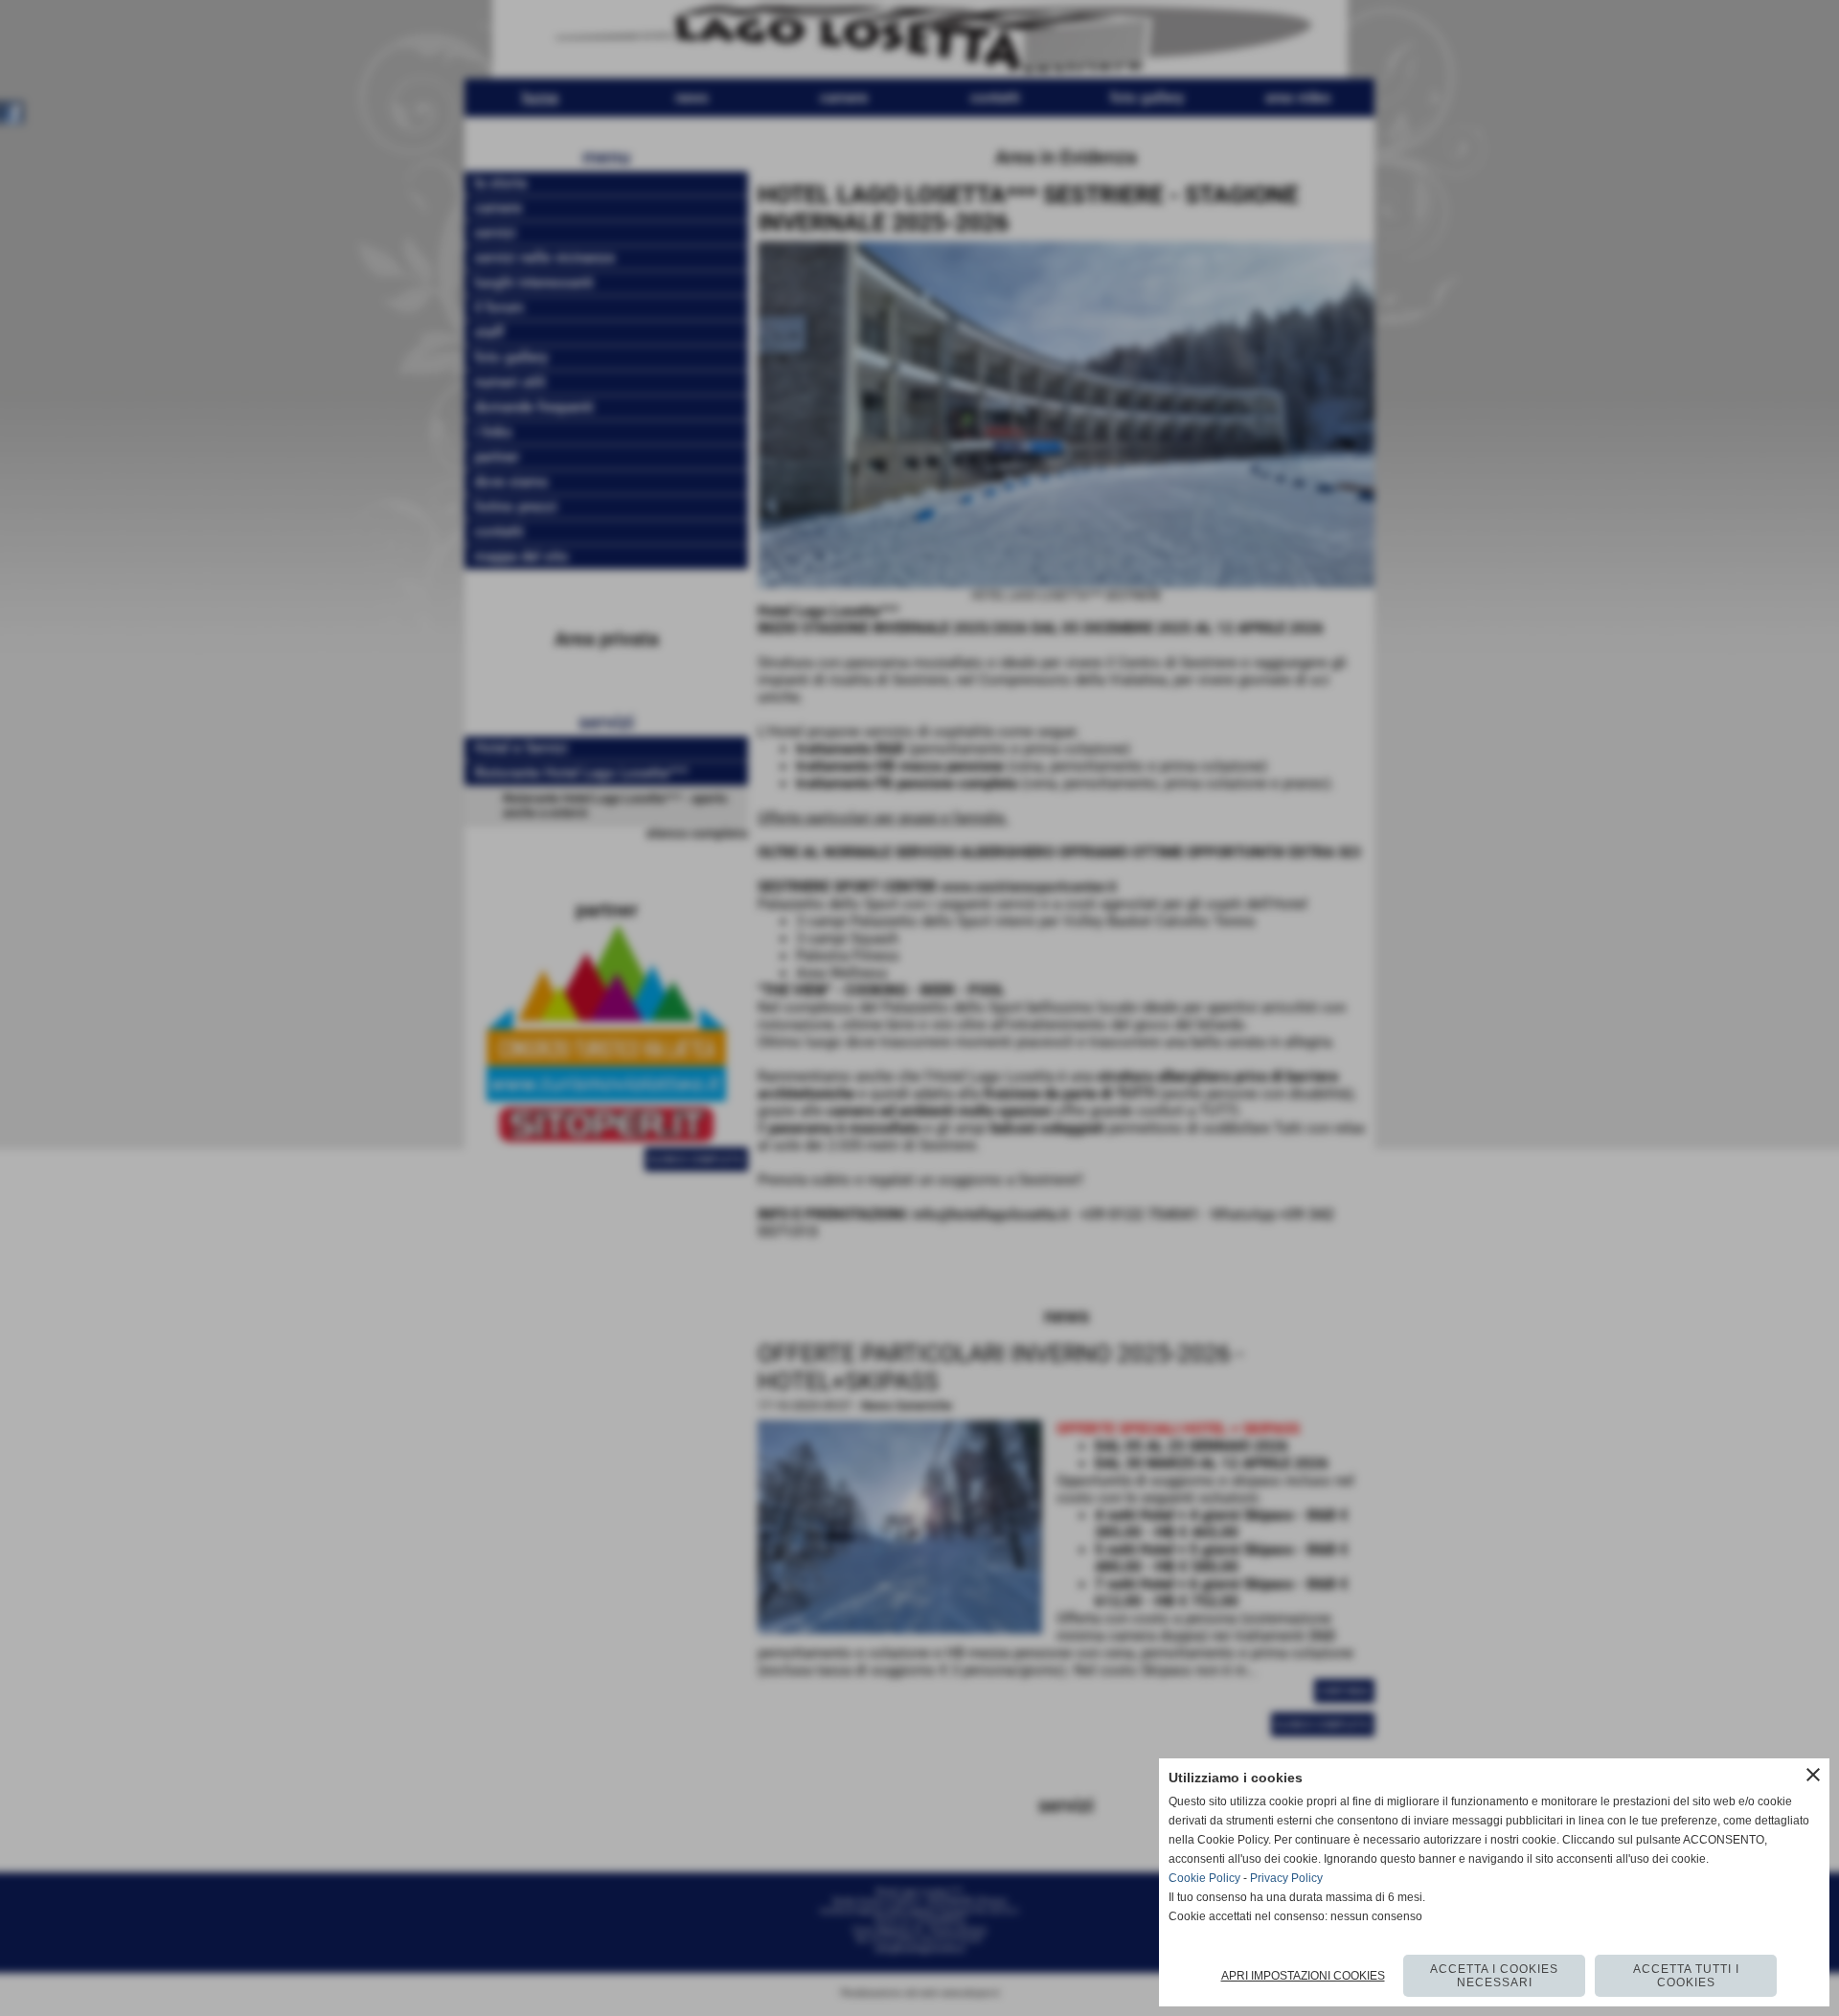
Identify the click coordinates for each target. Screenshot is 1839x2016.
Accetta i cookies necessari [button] (1494, 1976)
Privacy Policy (1286, 1878)
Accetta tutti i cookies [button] (1686, 1976)
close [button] (1813, 1775)
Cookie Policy (1204, 1878)
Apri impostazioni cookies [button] (1303, 1976)
